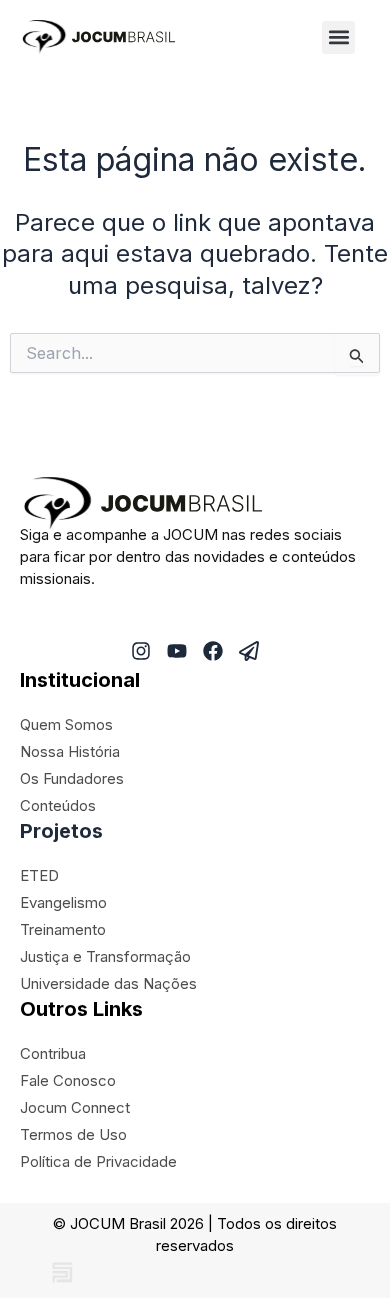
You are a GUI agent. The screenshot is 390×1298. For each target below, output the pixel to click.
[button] (338, 37)
